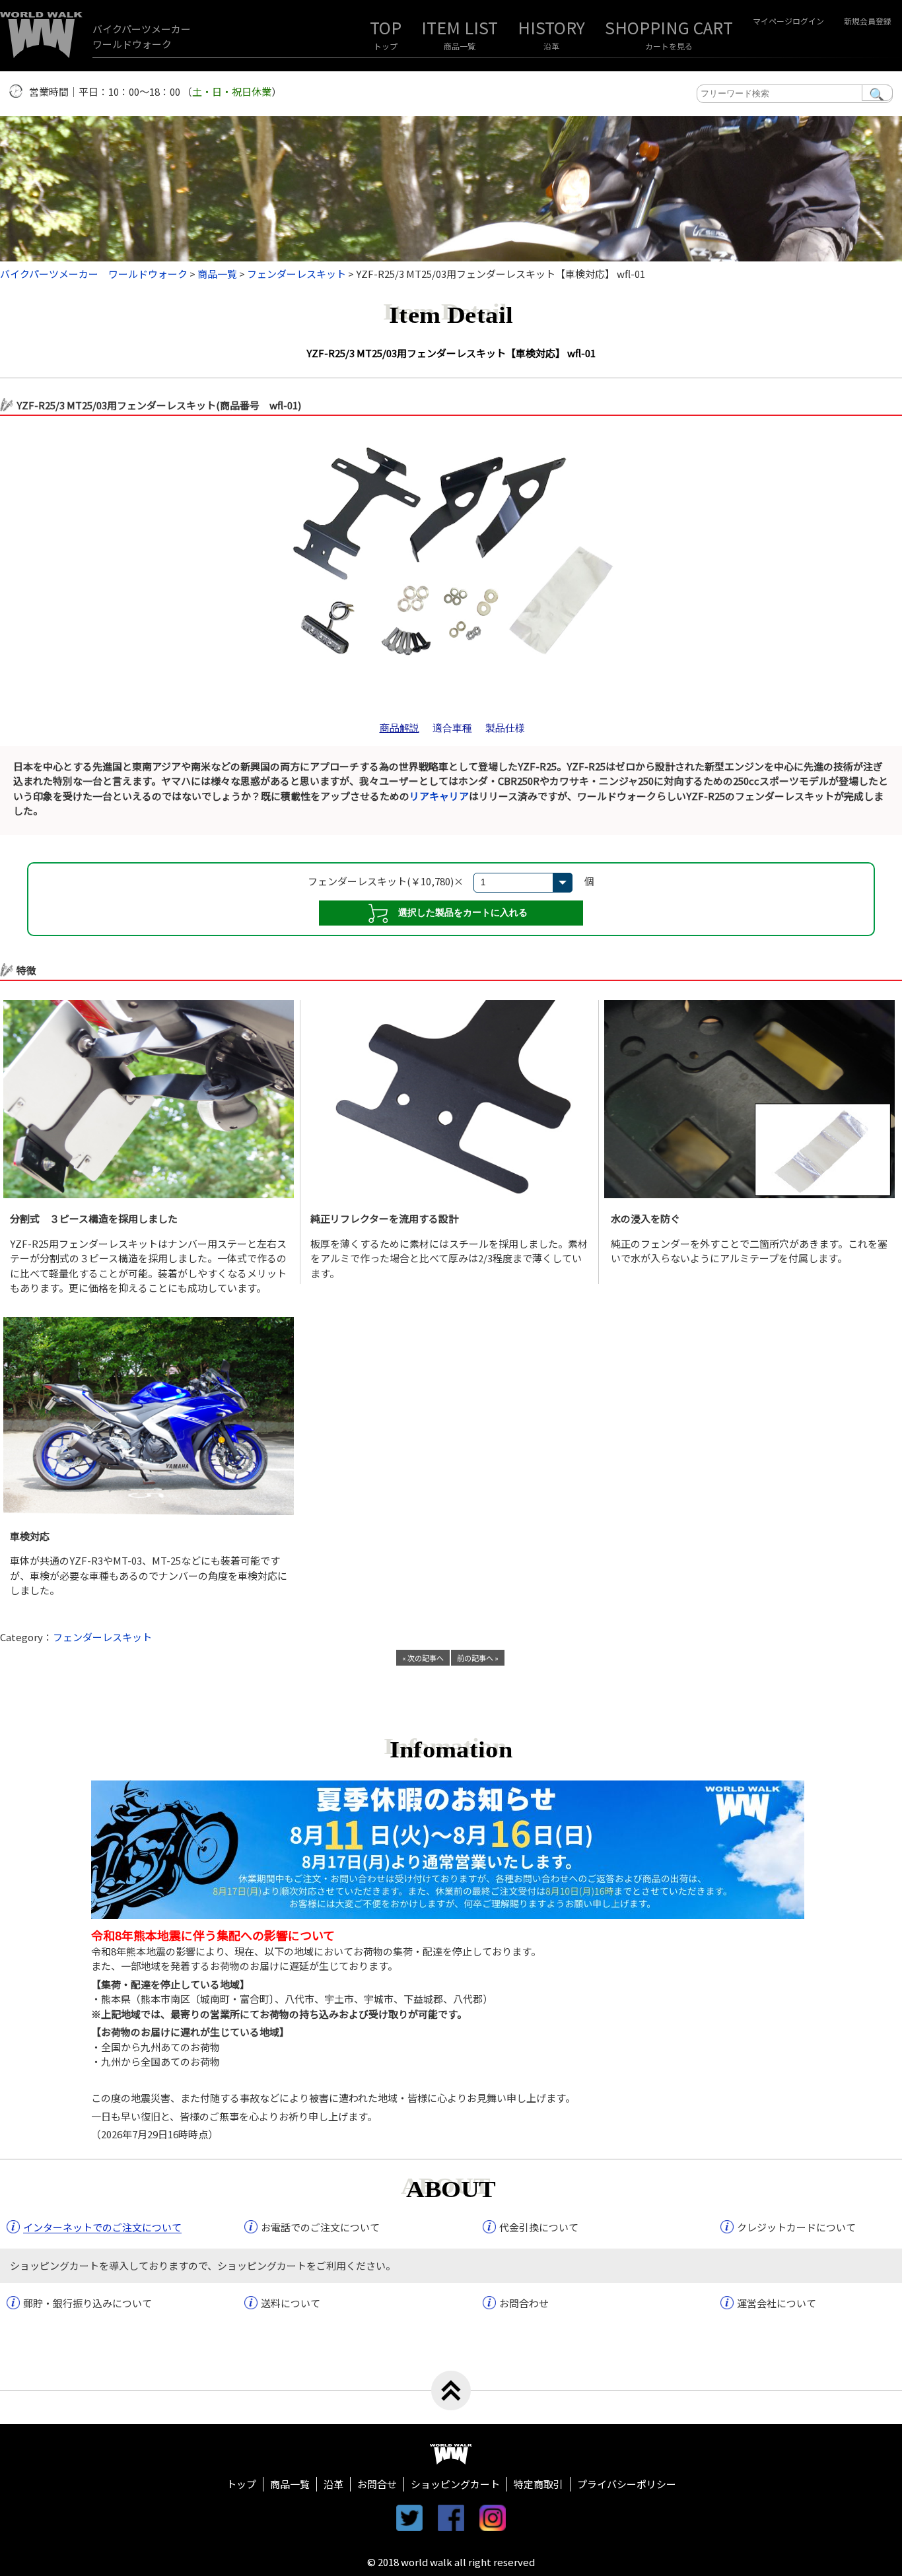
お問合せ (377, 2484)
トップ (386, 46)
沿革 (551, 46)
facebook (451, 2518)
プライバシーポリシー (627, 2484)
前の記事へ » (478, 1658)
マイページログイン (788, 21)
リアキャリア (439, 796)
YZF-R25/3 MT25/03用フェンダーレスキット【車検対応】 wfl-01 (451, 353)
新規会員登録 (868, 21)
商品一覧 (460, 46)
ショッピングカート (455, 2484)
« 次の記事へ (423, 1658)
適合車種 (452, 728)
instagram (493, 2518)
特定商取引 (538, 2484)
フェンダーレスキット (102, 1637)
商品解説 (399, 728)
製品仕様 (505, 728)
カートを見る (669, 46)
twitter (409, 2518)
